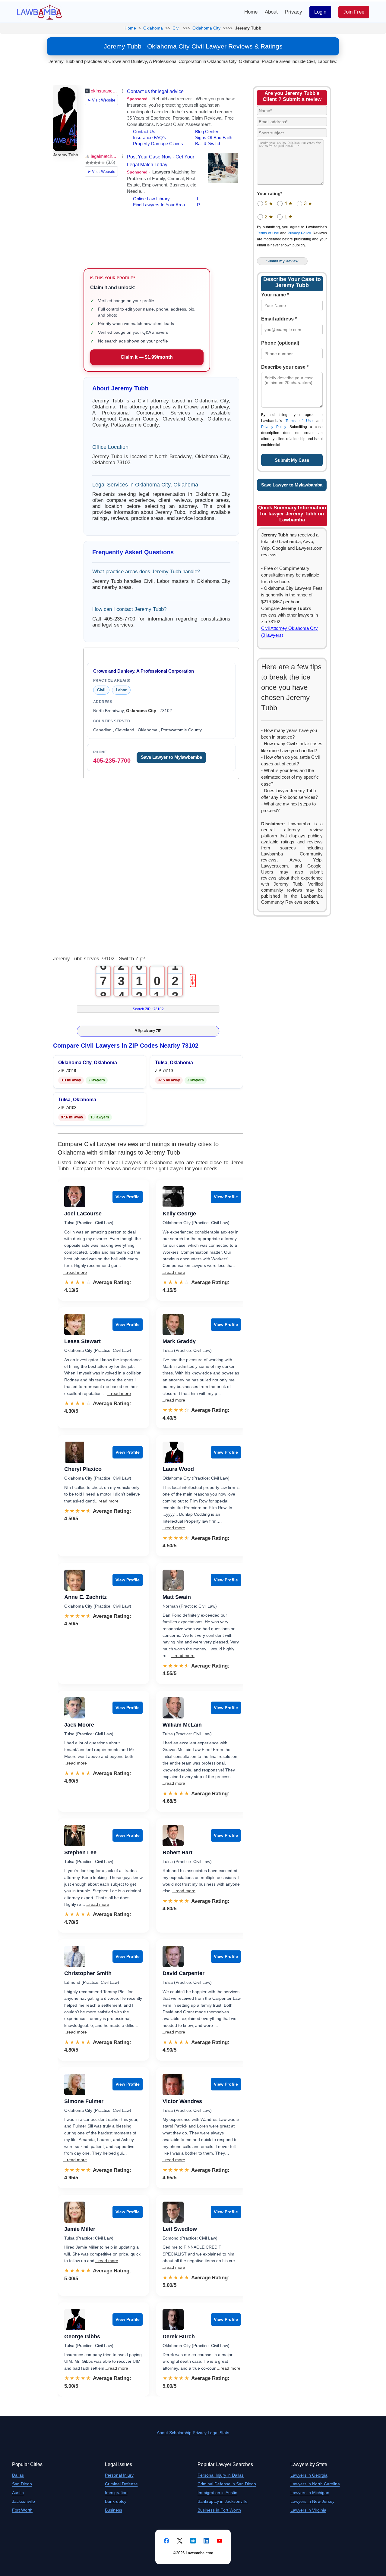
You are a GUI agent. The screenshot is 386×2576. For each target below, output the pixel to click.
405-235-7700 (112, 761)
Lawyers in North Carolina (315, 2484)
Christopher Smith (88, 1973)
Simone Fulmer (84, 2101)
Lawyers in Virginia (308, 2510)
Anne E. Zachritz (85, 1597)
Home (251, 12)
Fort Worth (22, 2510)
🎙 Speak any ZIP (148, 1031)
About (271, 12)
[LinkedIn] (206, 2541)
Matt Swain (177, 1597)
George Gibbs (82, 2337)
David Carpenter (184, 1973)
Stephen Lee (80, 1852)
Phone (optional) (280, 343)
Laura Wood (178, 1469)
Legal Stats (218, 2433)
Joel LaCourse (83, 1214)
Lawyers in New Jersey (312, 2501)
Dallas (18, 2475)
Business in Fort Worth (219, 2510)
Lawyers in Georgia (309, 2475)
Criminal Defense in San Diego (227, 2484)
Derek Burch (179, 2337)
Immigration (116, 2493)
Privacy (294, 12)
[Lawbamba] (40, 12)
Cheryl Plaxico (83, 1469)
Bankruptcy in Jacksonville (223, 2501)
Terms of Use (268, 233)
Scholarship (180, 2433)
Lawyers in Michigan (310, 2493)
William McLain (182, 1725)
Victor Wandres (182, 2101)
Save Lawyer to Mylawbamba (171, 757)
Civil (176, 28)
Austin (18, 2493)
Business (114, 2510)
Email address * (279, 319)
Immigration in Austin (217, 2493)
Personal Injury (119, 2475)
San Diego (22, 2484)
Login (320, 12)
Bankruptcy (116, 2501)
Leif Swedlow (180, 2229)
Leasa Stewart (82, 1341)
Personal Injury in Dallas (221, 2475)
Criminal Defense (121, 2484)
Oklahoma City (206, 28)
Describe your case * (285, 367)
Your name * (275, 295)
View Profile (128, 1197)
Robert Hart (177, 1852)
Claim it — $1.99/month (147, 357)
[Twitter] (180, 2541)
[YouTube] (220, 2541)
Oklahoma (153, 28)
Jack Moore (79, 1725)
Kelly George (179, 1214)
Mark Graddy (179, 1341)
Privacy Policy (299, 233)
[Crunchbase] (193, 2541)
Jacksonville (24, 2501)
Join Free (354, 12)
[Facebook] (166, 2541)
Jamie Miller (80, 2229)
